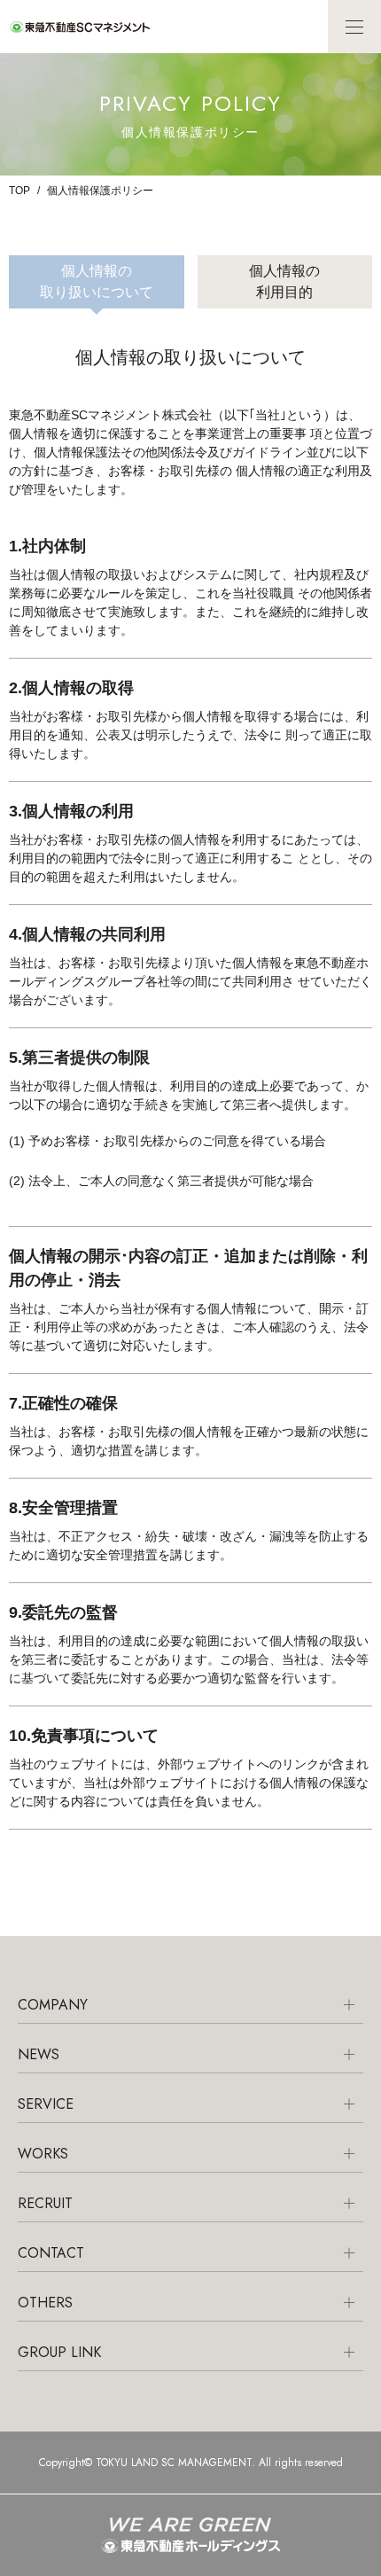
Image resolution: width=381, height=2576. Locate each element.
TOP (19, 191)
